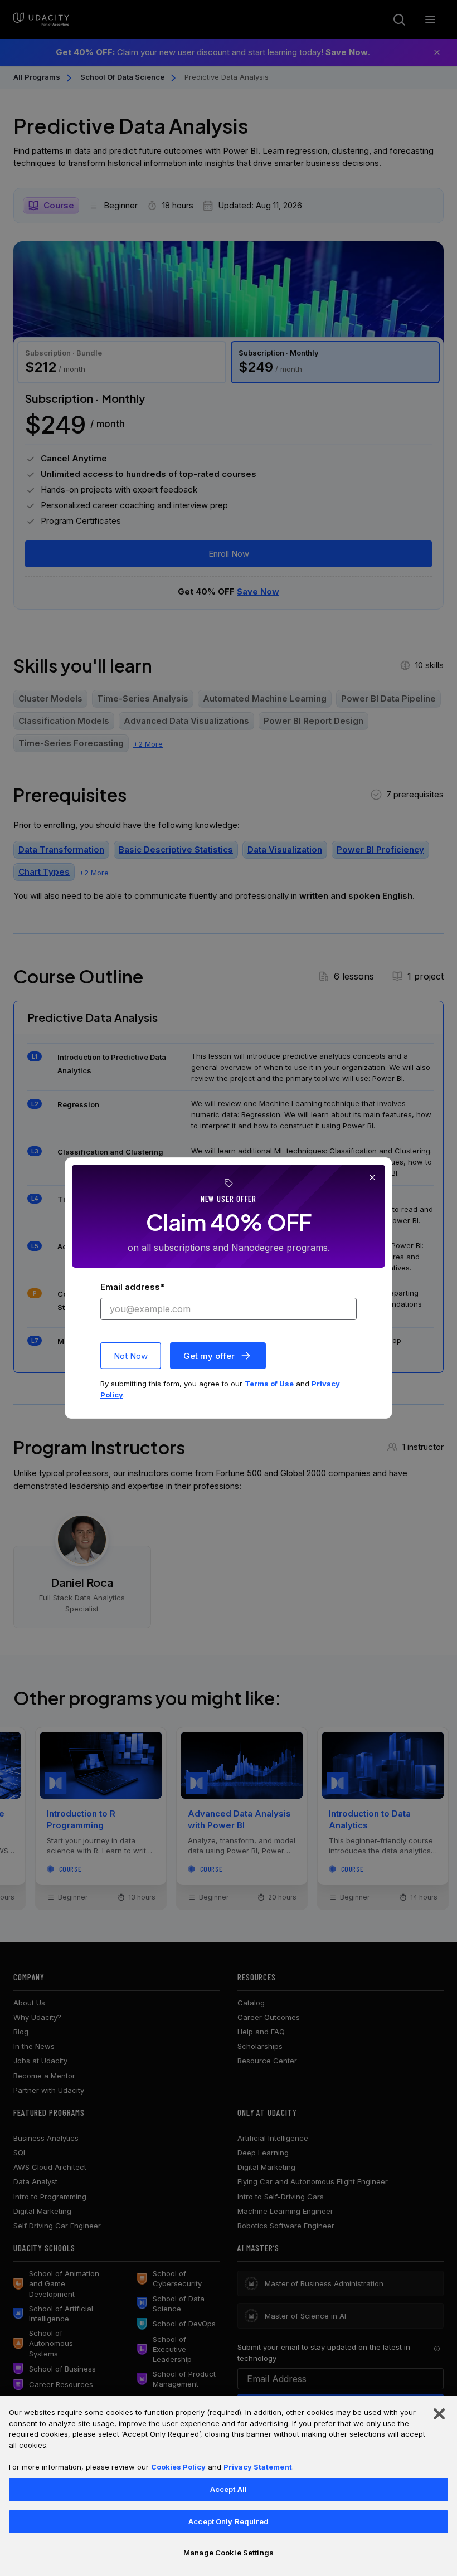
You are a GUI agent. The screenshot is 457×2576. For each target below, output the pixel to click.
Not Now (131, 1356)
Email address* (132, 1287)
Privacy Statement (258, 2467)
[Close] (439, 2414)
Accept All (229, 2489)
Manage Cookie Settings (229, 2553)
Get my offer (209, 1356)
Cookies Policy (178, 2467)
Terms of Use (269, 1384)
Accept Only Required (229, 2521)
